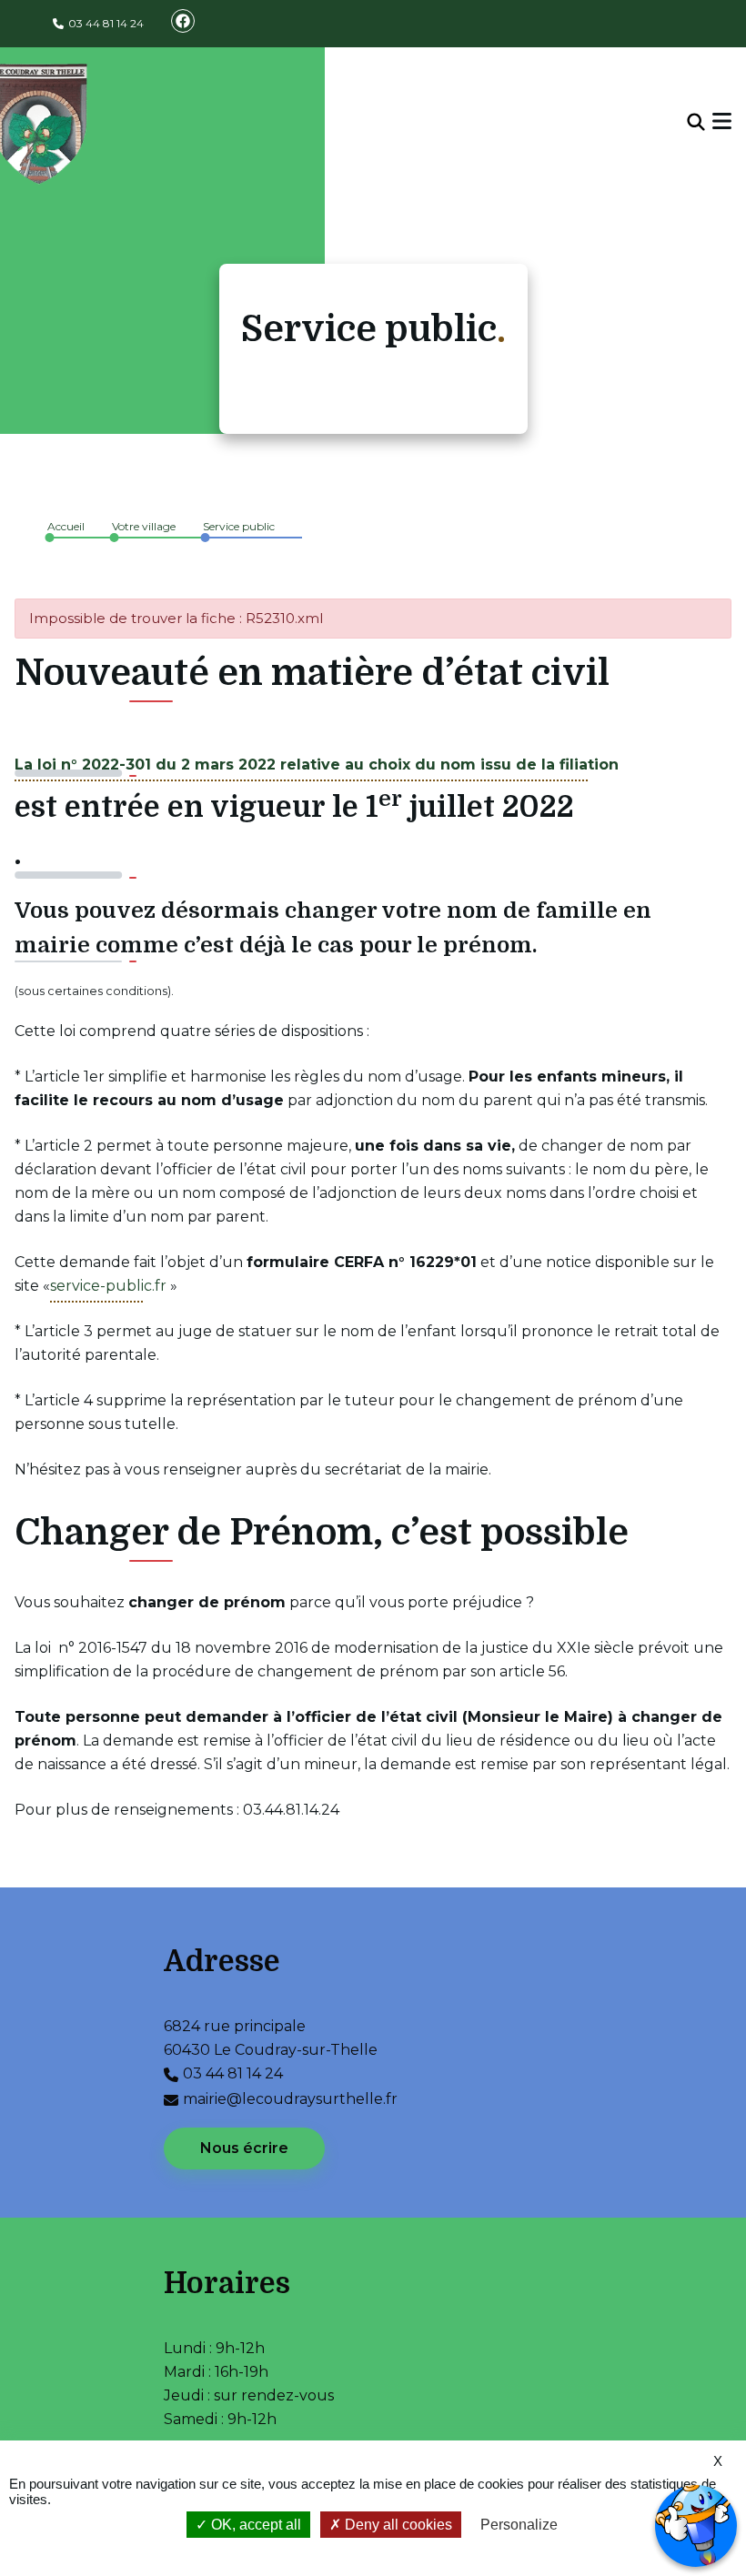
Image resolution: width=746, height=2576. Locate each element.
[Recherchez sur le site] (696, 123)
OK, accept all (254, 2525)
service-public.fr (108, 1286)
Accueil (66, 526)
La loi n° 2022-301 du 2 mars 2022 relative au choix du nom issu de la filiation (317, 765)
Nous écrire (244, 2148)
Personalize (519, 2525)
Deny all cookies (397, 2525)
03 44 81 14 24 (106, 23)
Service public (239, 526)
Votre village (144, 526)
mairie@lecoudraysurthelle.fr (290, 2099)
